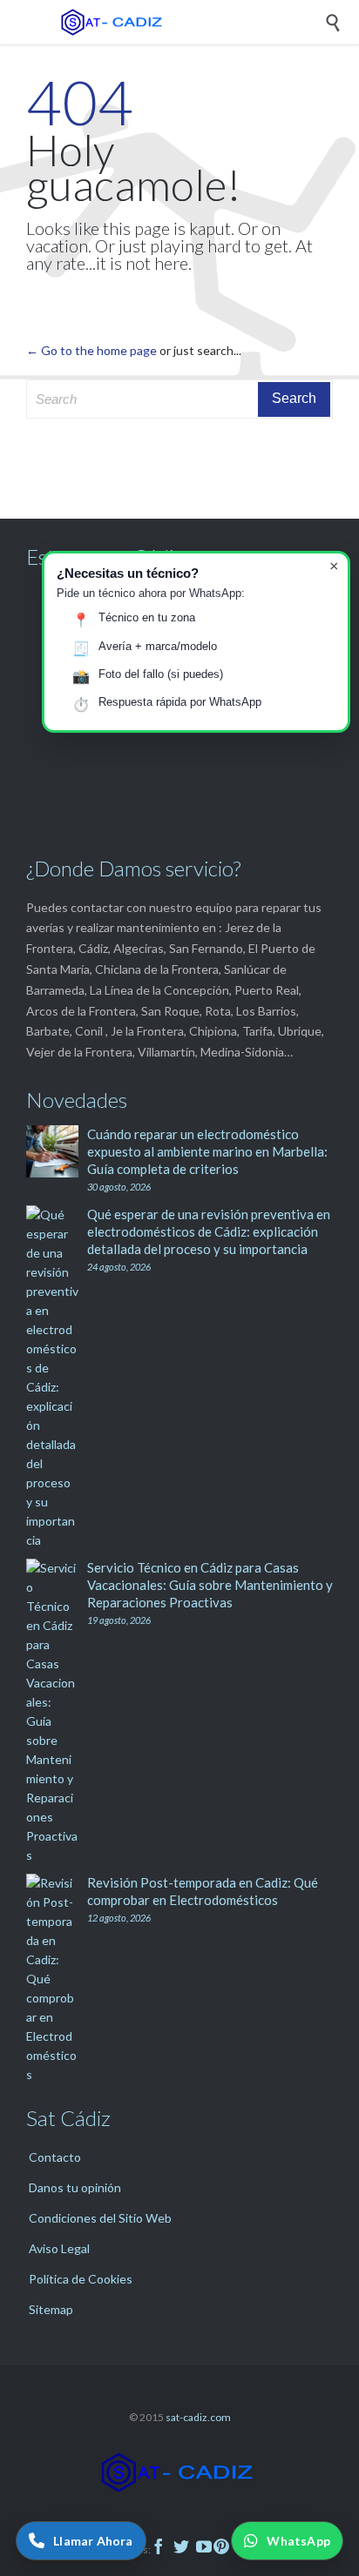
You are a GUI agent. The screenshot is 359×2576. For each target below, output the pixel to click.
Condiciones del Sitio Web (100, 2218)
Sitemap (51, 2309)
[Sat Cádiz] (193, 22)
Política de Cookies (81, 2279)
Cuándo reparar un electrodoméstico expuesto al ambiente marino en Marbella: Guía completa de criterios (207, 1151)
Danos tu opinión (75, 2187)
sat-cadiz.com (198, 2417)
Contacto (55, 2157)
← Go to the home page (91, 350)
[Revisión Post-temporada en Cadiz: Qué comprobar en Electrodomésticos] (57, 1979)
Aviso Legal (59, 2248)
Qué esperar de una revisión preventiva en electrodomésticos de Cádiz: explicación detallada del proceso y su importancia (209, 1231)
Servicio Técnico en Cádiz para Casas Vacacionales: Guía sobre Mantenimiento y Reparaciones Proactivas (210, 1585)
